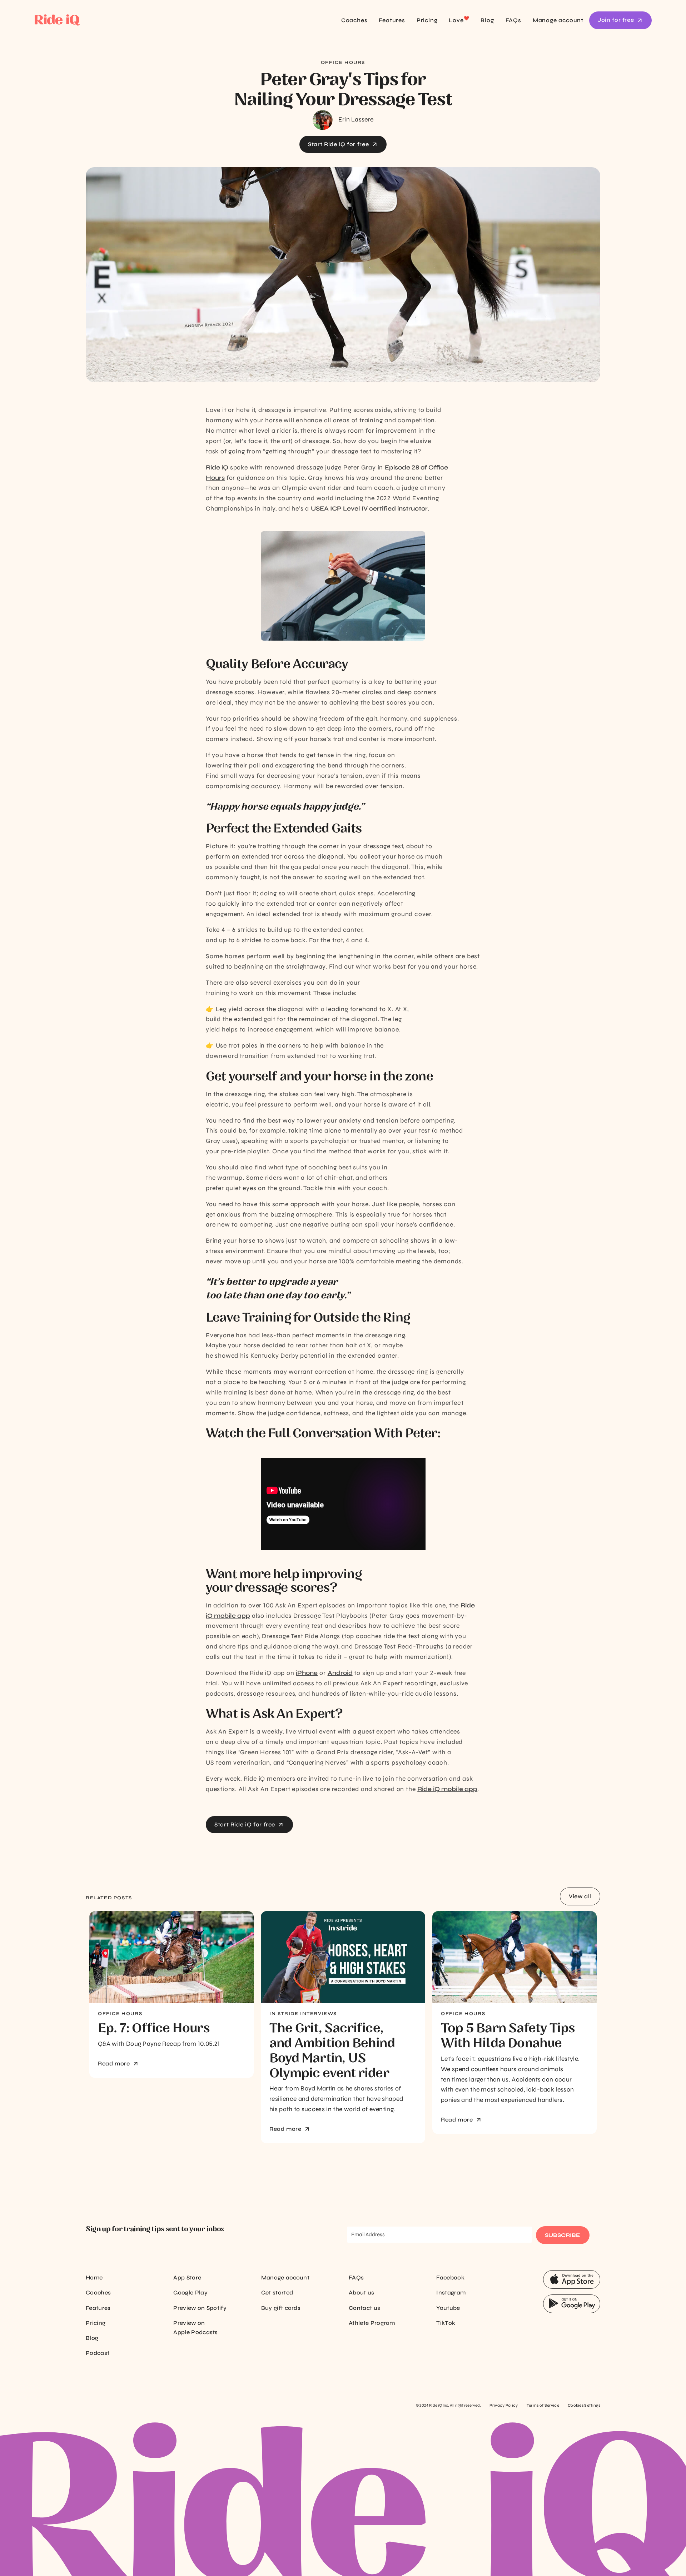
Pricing (427, 20)
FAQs (513, 20)
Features (392, 20)
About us (362, 2292)
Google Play (190, 2292)
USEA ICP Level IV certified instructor (369, 509)
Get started (277, 2292)
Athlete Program (372, 2323)
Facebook (450, 2277)
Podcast (98, 2353)
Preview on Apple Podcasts (195, 2328)
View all (580, 1896)
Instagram (451, 2292)
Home (94, 2277)
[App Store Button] (572, 2279)
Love (459, 20)
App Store (187, 2277)
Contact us (364, 2308)
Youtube (448, 2308)
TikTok (446, 2323)
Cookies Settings (584, 2405)
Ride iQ (217, 468)
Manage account (558, 20)
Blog (487, 20)
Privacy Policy (504, 2405)
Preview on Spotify (200, 2308)
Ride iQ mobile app (447, 1789)
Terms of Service (543, 2405)
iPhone (307, 1673)
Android (340, 1673)
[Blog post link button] (171, 1957)
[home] (95, 21)
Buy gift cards (281, 2308)
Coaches (354, 20)
